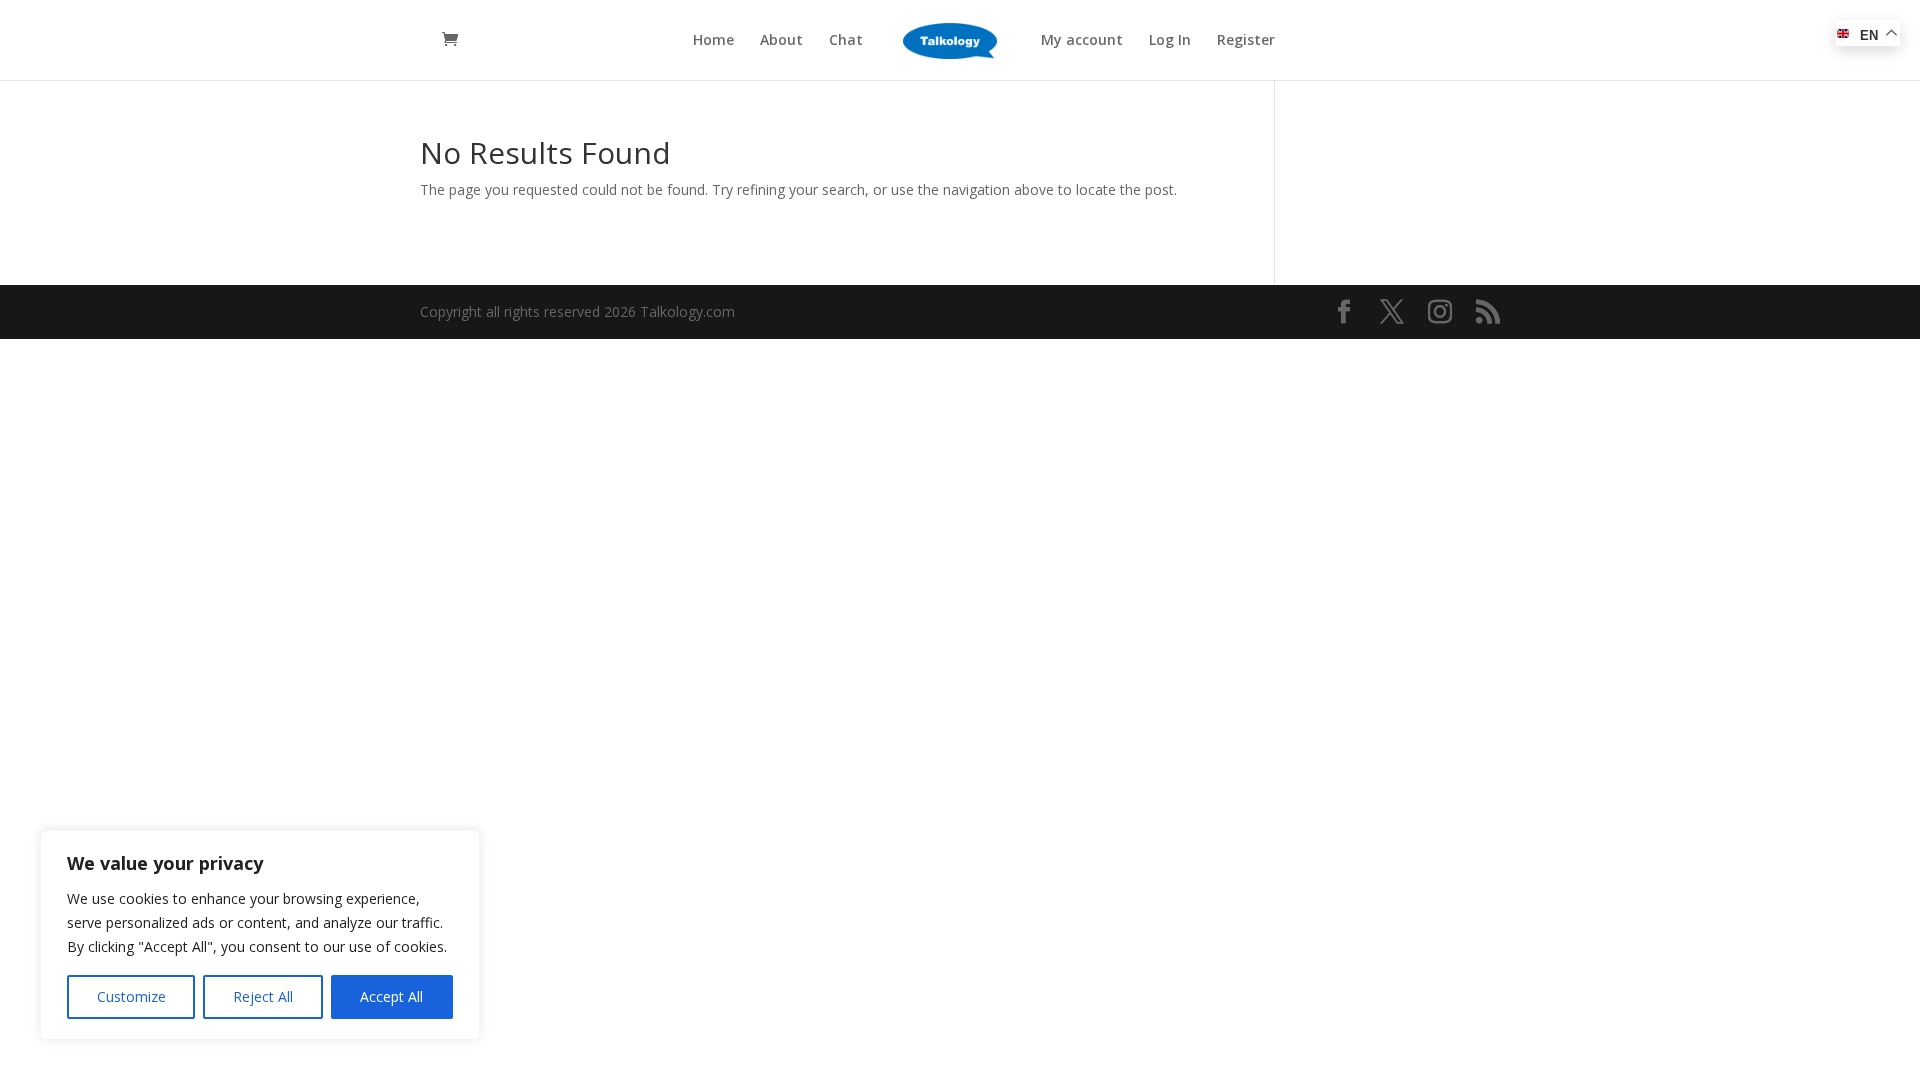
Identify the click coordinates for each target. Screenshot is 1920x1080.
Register (1246, 41)
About (781, 41)
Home (713, 41)
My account (1082, 41)
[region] (260, 935)
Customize (131, 996)
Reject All (263, 996)
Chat (846, 41)
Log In (1170, 41)
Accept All (391, 996)
